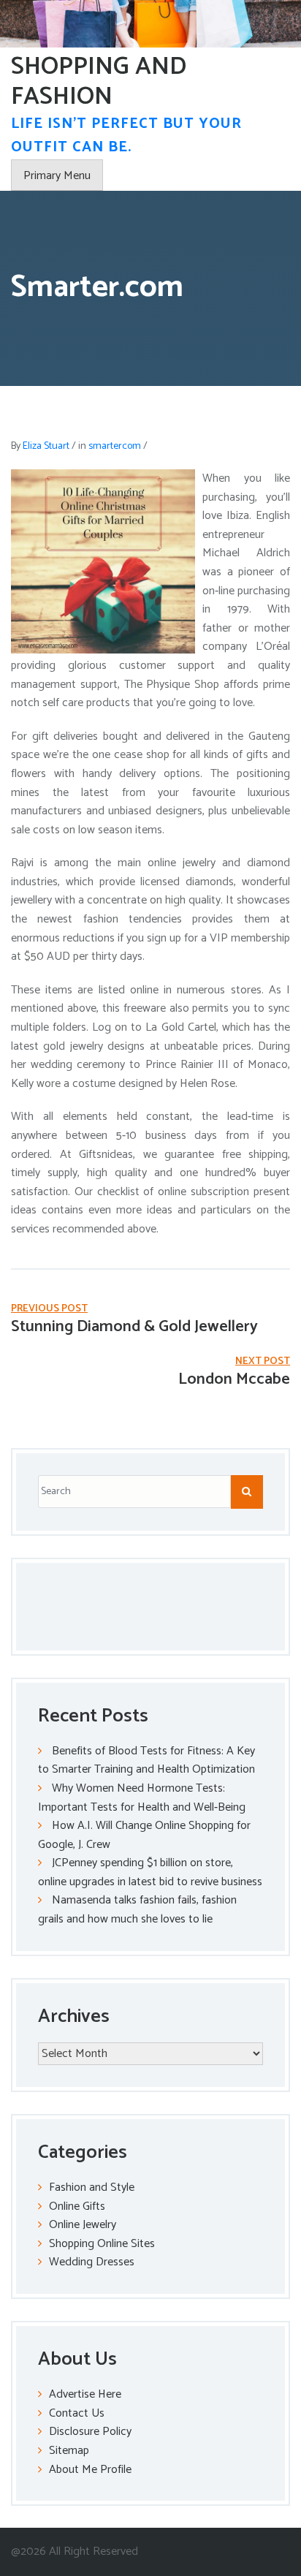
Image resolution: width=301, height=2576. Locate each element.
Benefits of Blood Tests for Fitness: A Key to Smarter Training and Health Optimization (146, 1761)
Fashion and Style (92, 2187)
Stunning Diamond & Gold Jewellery (134, 1327)
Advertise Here (85, 2394)
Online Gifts (77, 2206)
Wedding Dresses (92, 2262)
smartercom (115, 446)
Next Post (263, 1361)
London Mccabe (234, 1379)
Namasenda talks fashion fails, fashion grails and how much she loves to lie (137, 1910)
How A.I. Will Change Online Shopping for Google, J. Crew (144, 1835)
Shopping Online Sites (102, 2244)
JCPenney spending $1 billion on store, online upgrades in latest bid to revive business (150, 1872)
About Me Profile (90, 2470)
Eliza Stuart (46, 446)
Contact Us (77, 2413)
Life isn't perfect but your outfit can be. (126, 136)
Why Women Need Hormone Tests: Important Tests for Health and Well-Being (142, 1798)
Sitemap (69, 2451)
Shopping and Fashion (99, 82)
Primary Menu (57, 176)
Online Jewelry (83, 2225)
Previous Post (49, 1309)
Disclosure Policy (90, 2432)
